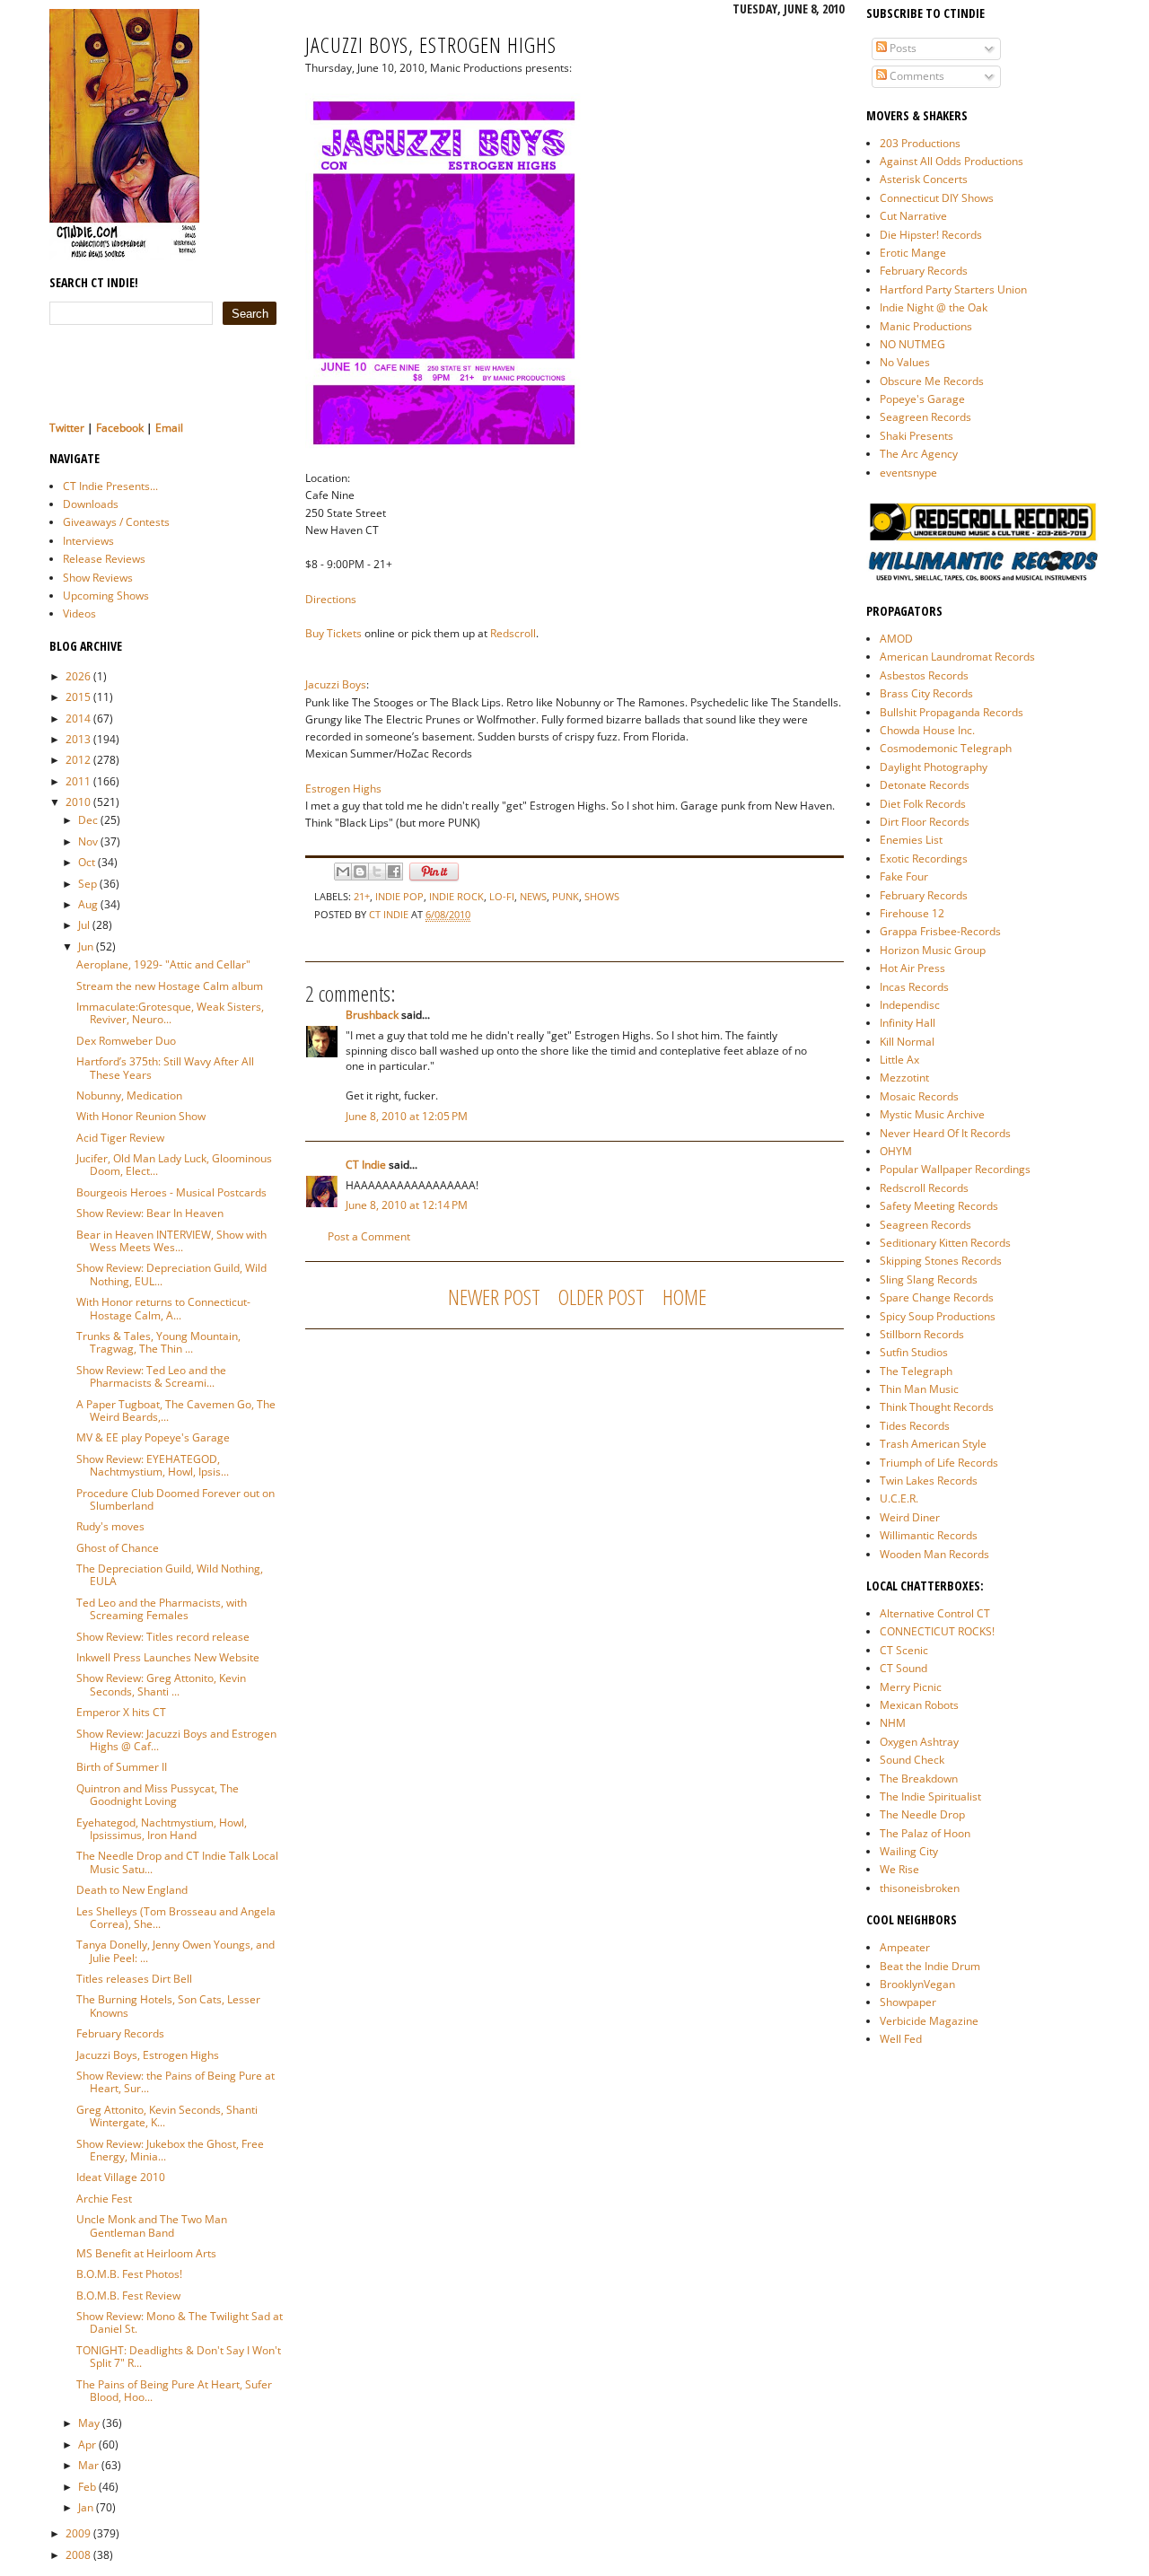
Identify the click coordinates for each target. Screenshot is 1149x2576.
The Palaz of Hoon (925, 1833)
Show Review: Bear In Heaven (150, 1213)
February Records (120, 2033)
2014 (78, 718)
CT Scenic (904, 1650)
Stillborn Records (922, 1334)
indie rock (456, 896)
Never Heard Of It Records (945, 1133)
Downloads (91, 504)
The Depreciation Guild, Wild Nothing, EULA (170, 1575)
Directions (331, 599)
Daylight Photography (934, 767)
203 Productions (920, 143)
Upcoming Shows (106, 596)
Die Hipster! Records (931, 235)
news (533, 896)
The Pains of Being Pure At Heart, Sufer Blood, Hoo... (174, 2391)
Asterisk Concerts (924, 179)
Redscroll (513, 633)
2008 (78, 2555)
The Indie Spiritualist (930, 1796)
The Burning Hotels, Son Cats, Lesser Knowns (168, 2006)
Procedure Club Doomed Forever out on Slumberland (175, 1499)
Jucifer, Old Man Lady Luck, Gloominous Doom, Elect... (174, 1165)
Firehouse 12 (912, 913)
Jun (86, 946)
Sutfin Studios (914, 1352)
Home (684, 1297)
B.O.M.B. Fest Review (128, 2296)
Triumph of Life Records (939, 1463)
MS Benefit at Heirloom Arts (146, 2253)
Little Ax (899, 1060)
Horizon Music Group (933, 950)
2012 (78, 760)
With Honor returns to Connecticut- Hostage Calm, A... (163, 1308)
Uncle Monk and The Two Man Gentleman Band (152, 2226)
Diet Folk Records (923, 804)
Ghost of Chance (118, 1548)
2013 (78, 739)
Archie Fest (104, 2199)
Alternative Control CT (935, 1613)
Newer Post (494, 1297)
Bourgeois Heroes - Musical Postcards (171, 1192)
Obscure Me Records (932, 381)
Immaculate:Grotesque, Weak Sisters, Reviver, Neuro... (170, 1013)
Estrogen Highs (343, 789)
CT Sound (903, 1668)
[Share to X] (377, 872)
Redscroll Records (924, 1188)
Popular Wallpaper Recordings (955, 1169)
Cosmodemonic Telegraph (946, 748)
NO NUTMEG (912, 344)
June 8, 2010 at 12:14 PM (407, 1205)
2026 (78, 676)
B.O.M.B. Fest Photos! (129, 2274)
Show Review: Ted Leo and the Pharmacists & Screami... (151, 1376)
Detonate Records (925, 785)
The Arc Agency (919, 454)
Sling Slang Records (929, 1279)
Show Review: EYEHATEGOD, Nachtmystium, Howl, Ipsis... (153, 1465)
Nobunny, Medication (129, 1095)
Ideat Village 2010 (121, 2177)
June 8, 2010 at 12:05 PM (407, 1116)
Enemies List (911, 840)
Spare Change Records (937, 1297)
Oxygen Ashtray (919, 1742)
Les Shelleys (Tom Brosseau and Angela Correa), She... (176, 1918)
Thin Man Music (919, 1389)
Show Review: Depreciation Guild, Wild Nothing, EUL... (171, 1274)
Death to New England (132, 1890)
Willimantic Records (929, 1535)
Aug (88, 904)
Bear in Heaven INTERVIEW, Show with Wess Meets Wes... (171, 1241)
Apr (87, 2445)
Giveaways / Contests (116, 522)
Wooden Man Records (934, 1554)
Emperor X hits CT (121, 1712)
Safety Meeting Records (939, 1206)
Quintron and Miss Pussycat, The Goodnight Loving (158, 1795)
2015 (78, 697)
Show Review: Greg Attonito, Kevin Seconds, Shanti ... (161, 1684)
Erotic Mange (913, 253)
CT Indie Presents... (110, 486)
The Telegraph (916, 1371)
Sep (88, 884)
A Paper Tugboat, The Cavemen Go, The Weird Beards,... (176, 1411)
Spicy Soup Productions (938, 1316)
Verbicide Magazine (929, 2021)
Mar (88, 2465)
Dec (88, 820)
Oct (87, 862)
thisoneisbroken (920, 1888)
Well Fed (901, 2039)
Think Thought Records (937, 1407)
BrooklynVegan (917, 1984)
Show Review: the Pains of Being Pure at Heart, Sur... (175, 2082)
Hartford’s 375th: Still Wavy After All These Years (165, 1068)
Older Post (601, 1297)
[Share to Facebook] (394, 872)
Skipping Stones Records (941, 1261)
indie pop (399, 896)
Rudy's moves (110, 1526)
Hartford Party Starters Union (953, 289)
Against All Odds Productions (952, 161)
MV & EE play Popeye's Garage (153, 1437)
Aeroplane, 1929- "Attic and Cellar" (163, 964)
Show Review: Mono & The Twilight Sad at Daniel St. (180, 2322)
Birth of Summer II (122, 1767)
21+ (362, 896)
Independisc (910, 1005)
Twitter (67, 428)
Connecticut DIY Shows (937, 198)
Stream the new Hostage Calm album (170, 986)
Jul (84, 925)
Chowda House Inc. (927, 730)
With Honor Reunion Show (141, 1116)
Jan (86, 2507)
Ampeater (905, 1947)
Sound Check (912, 1760)
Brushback (372, 1015)
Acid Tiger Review (120, 1138)
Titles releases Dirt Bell (134, 1979)
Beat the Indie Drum (930, 1966)
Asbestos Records (924, 675)
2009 (78, 2533)
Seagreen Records (925, 417)
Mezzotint (904, 1078)
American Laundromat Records (957, 657)
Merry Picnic (911, 1687)
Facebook (120, 428)
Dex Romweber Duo (126, 1041)
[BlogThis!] (360, 872)
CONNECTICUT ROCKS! (937, 1631)
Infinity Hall (908, 1023)
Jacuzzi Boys (336, 684)
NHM (893, 1723)
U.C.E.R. (899, 1498)
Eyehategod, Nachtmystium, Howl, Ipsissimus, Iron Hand (162, 1829)
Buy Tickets (333, 633)
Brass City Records (926, 693)
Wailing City (909, 1851)
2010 (78, 802)
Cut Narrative (913, 216)
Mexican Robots (919, 1705)
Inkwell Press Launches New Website (168, 1657)
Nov (88, 841)
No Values (905, 362)
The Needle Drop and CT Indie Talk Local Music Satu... (177, 1862)
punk (566, 896)
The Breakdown (919, 1779)
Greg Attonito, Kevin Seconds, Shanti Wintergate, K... (167, 2116)
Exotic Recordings (924, 859)
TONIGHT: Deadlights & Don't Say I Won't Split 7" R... (179, 2357)
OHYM (896, 1151)
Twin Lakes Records (929, 1481)
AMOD (896, 639)
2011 (78, 781)
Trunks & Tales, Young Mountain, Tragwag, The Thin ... (158, 1342)
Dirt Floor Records (925, 822)
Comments (916, 76)
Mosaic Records (919, 1096)
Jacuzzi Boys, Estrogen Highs (148, 2055)
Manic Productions (926, 326)
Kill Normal (907, 1042)
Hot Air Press (912, 968)
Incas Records (914, 987)
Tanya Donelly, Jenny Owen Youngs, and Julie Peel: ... (175, 1951)
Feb (87, 2487)
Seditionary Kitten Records (945, 1243)
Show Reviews (98, 578)
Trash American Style (933, 1444)
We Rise (899, 1869)
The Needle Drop (922, 1814)
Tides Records (915, 1426)
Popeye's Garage (922, 399)
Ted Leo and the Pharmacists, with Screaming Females (162, 1609)
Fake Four (904, 876)
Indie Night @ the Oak (934, 307)
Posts (902, 48)
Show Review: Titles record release (163, 1637)
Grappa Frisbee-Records (940, 931)
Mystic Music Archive (932, 1114)
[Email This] (343, 872)
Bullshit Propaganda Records (952, 712)
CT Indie (390, 914)
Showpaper (908, 2002)
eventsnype (908, 473)
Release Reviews (104, 559)
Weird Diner (910, 1517)
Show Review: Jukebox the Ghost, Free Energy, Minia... (170, 2150)
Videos (79, 613)
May (89, 2423)
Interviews (88, 541)
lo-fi (502, 896)
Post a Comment (369, 1236)
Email (169, 428)
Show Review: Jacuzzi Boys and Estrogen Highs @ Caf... (176, 1740)
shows (602, 896)
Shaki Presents (917, 436)
